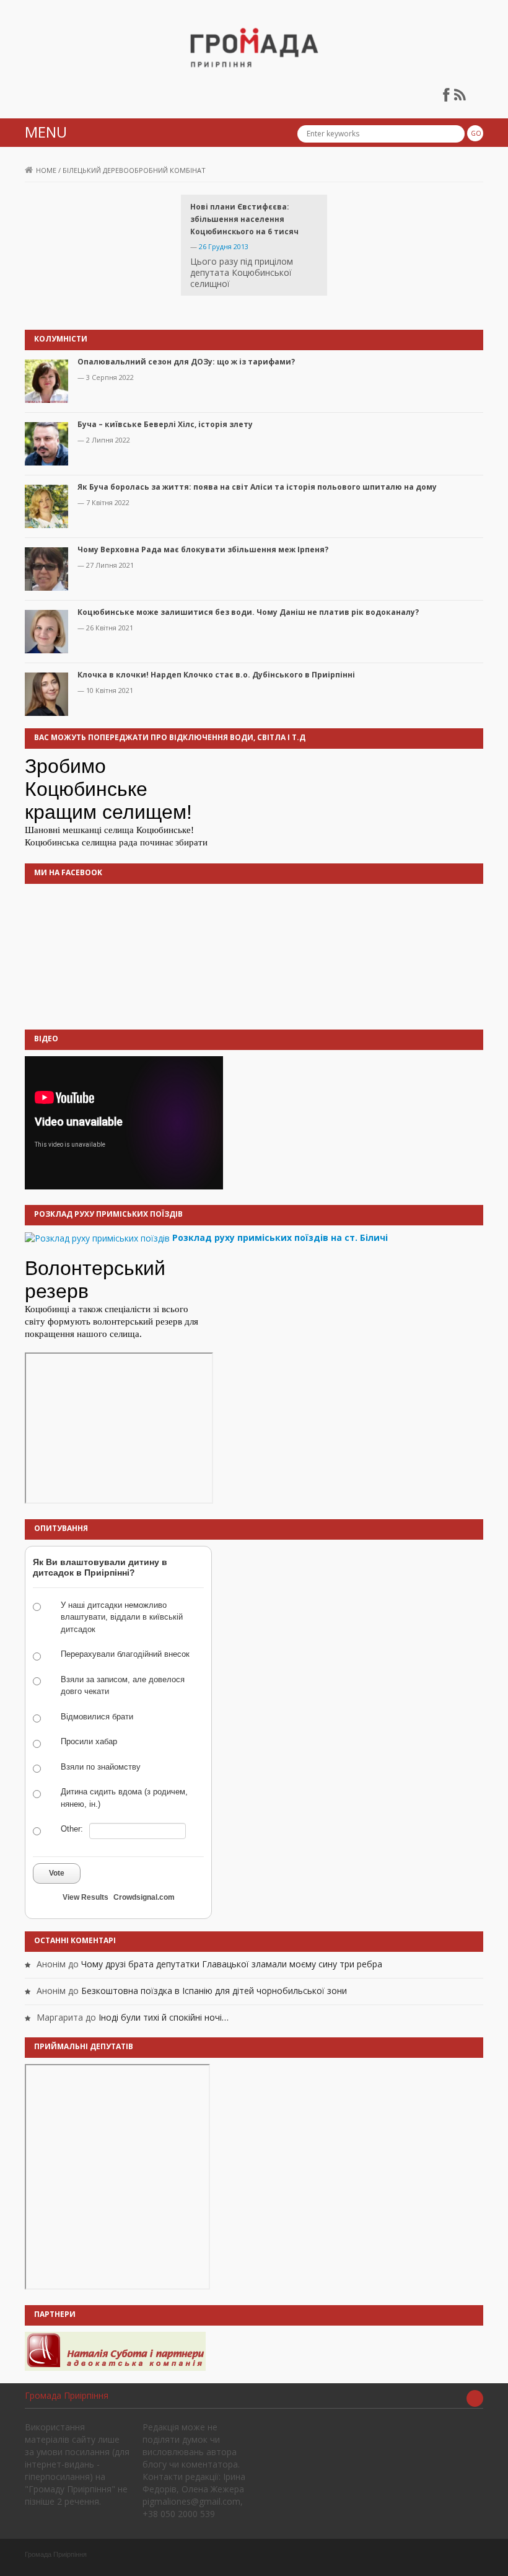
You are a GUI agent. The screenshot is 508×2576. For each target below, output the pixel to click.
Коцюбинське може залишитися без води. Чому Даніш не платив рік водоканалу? (248, 612)
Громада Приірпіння (67, 2395)
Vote (57, 1873)
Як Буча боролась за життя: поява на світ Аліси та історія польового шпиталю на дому (257, 487)
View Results (85, 1897)
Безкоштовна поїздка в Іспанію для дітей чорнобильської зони (214, 1991)
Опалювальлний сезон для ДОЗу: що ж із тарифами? (186, 362)
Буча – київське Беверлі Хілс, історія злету (165, 424)
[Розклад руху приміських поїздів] (97, 1237)
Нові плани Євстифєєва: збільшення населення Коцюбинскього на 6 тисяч (244, 219)
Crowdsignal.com (144, 1897)
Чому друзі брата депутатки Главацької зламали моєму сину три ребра (232, 1964)
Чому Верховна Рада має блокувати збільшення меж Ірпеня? (203, 549)
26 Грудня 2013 (224, 246)
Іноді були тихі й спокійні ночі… (164, 2017)
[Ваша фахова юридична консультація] (115, 2351)
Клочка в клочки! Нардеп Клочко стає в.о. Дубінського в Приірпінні (216, 675)
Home (46, 170)
